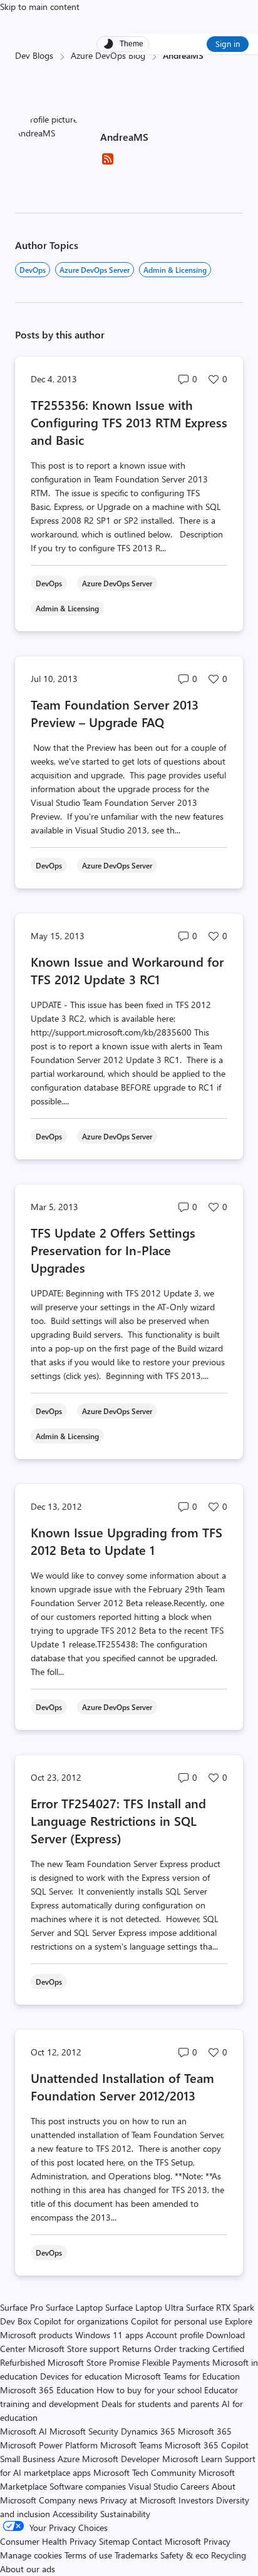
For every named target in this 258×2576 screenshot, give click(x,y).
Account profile (175, 2335)
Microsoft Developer (121, 2459)
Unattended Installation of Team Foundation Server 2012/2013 (122, 2086)
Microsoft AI (23, 2431)
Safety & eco (184, 2555)
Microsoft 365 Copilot (207, 2445)
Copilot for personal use (177, 2321)
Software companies (88, 2486)
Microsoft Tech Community (145, 2472)
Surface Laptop (74, 2307)
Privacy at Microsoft (138, 2500)
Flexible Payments (176, 2362)
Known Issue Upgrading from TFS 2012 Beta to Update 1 (126, 1541)
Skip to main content (40, 7)
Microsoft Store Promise (94, 2362)
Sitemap (114, 2541)
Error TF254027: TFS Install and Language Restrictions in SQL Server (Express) (118, 1820)
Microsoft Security (84, 2431)
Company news (68, 2500)
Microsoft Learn (192, 2459)
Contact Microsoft (167, 2541)
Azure (69, 2459)
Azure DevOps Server (95, 270)
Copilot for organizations (81, 2321)
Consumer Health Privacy (48, 2541)
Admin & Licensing (175, 270)
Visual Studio (153, 2486)
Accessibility (75, 2514)
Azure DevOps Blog (108, 55)
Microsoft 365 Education (47, 2390)
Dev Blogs (34, 55)
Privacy (217, 2541)
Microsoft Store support (74, 2349)
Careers (195, 2486)
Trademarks (136, 2555)
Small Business (28, 2459)
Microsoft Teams (131, 2445)
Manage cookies (31, 2555)
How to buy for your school (149, 2390)
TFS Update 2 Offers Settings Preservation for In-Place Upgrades (113, 1250)
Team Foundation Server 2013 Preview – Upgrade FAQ (115, 713)
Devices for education (81, 2376)
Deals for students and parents (160, 2404)
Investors (196, 2500)
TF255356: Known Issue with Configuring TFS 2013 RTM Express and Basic (129, 422)
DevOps (33, 270)
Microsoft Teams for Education (182, 2376)
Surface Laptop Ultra (144, 2307)
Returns (137, 2349)
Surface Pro (22, 2307)
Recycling (229, 2555)
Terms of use (88, 2555)
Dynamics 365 (148, 2431)
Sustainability (125, 2514)
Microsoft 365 (205, 2431)
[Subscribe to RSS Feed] (108, 163)
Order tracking (182, 2349)
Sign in (228, 43)
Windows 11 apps (109, 2335)
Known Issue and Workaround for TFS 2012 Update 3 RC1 (127, 970)
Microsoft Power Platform (49, 2445)
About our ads (28, 2569)
